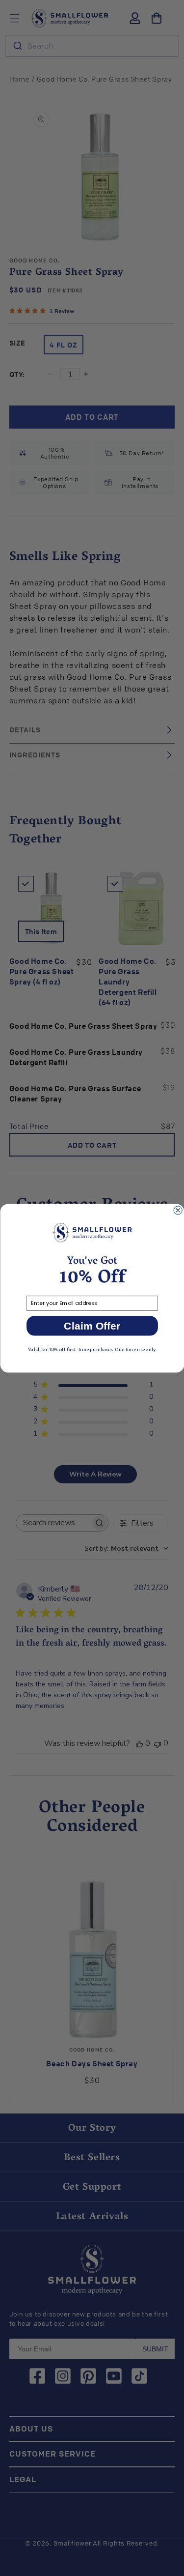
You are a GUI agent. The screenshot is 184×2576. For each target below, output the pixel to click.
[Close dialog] (178, 1210)
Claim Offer (92, 1326)
